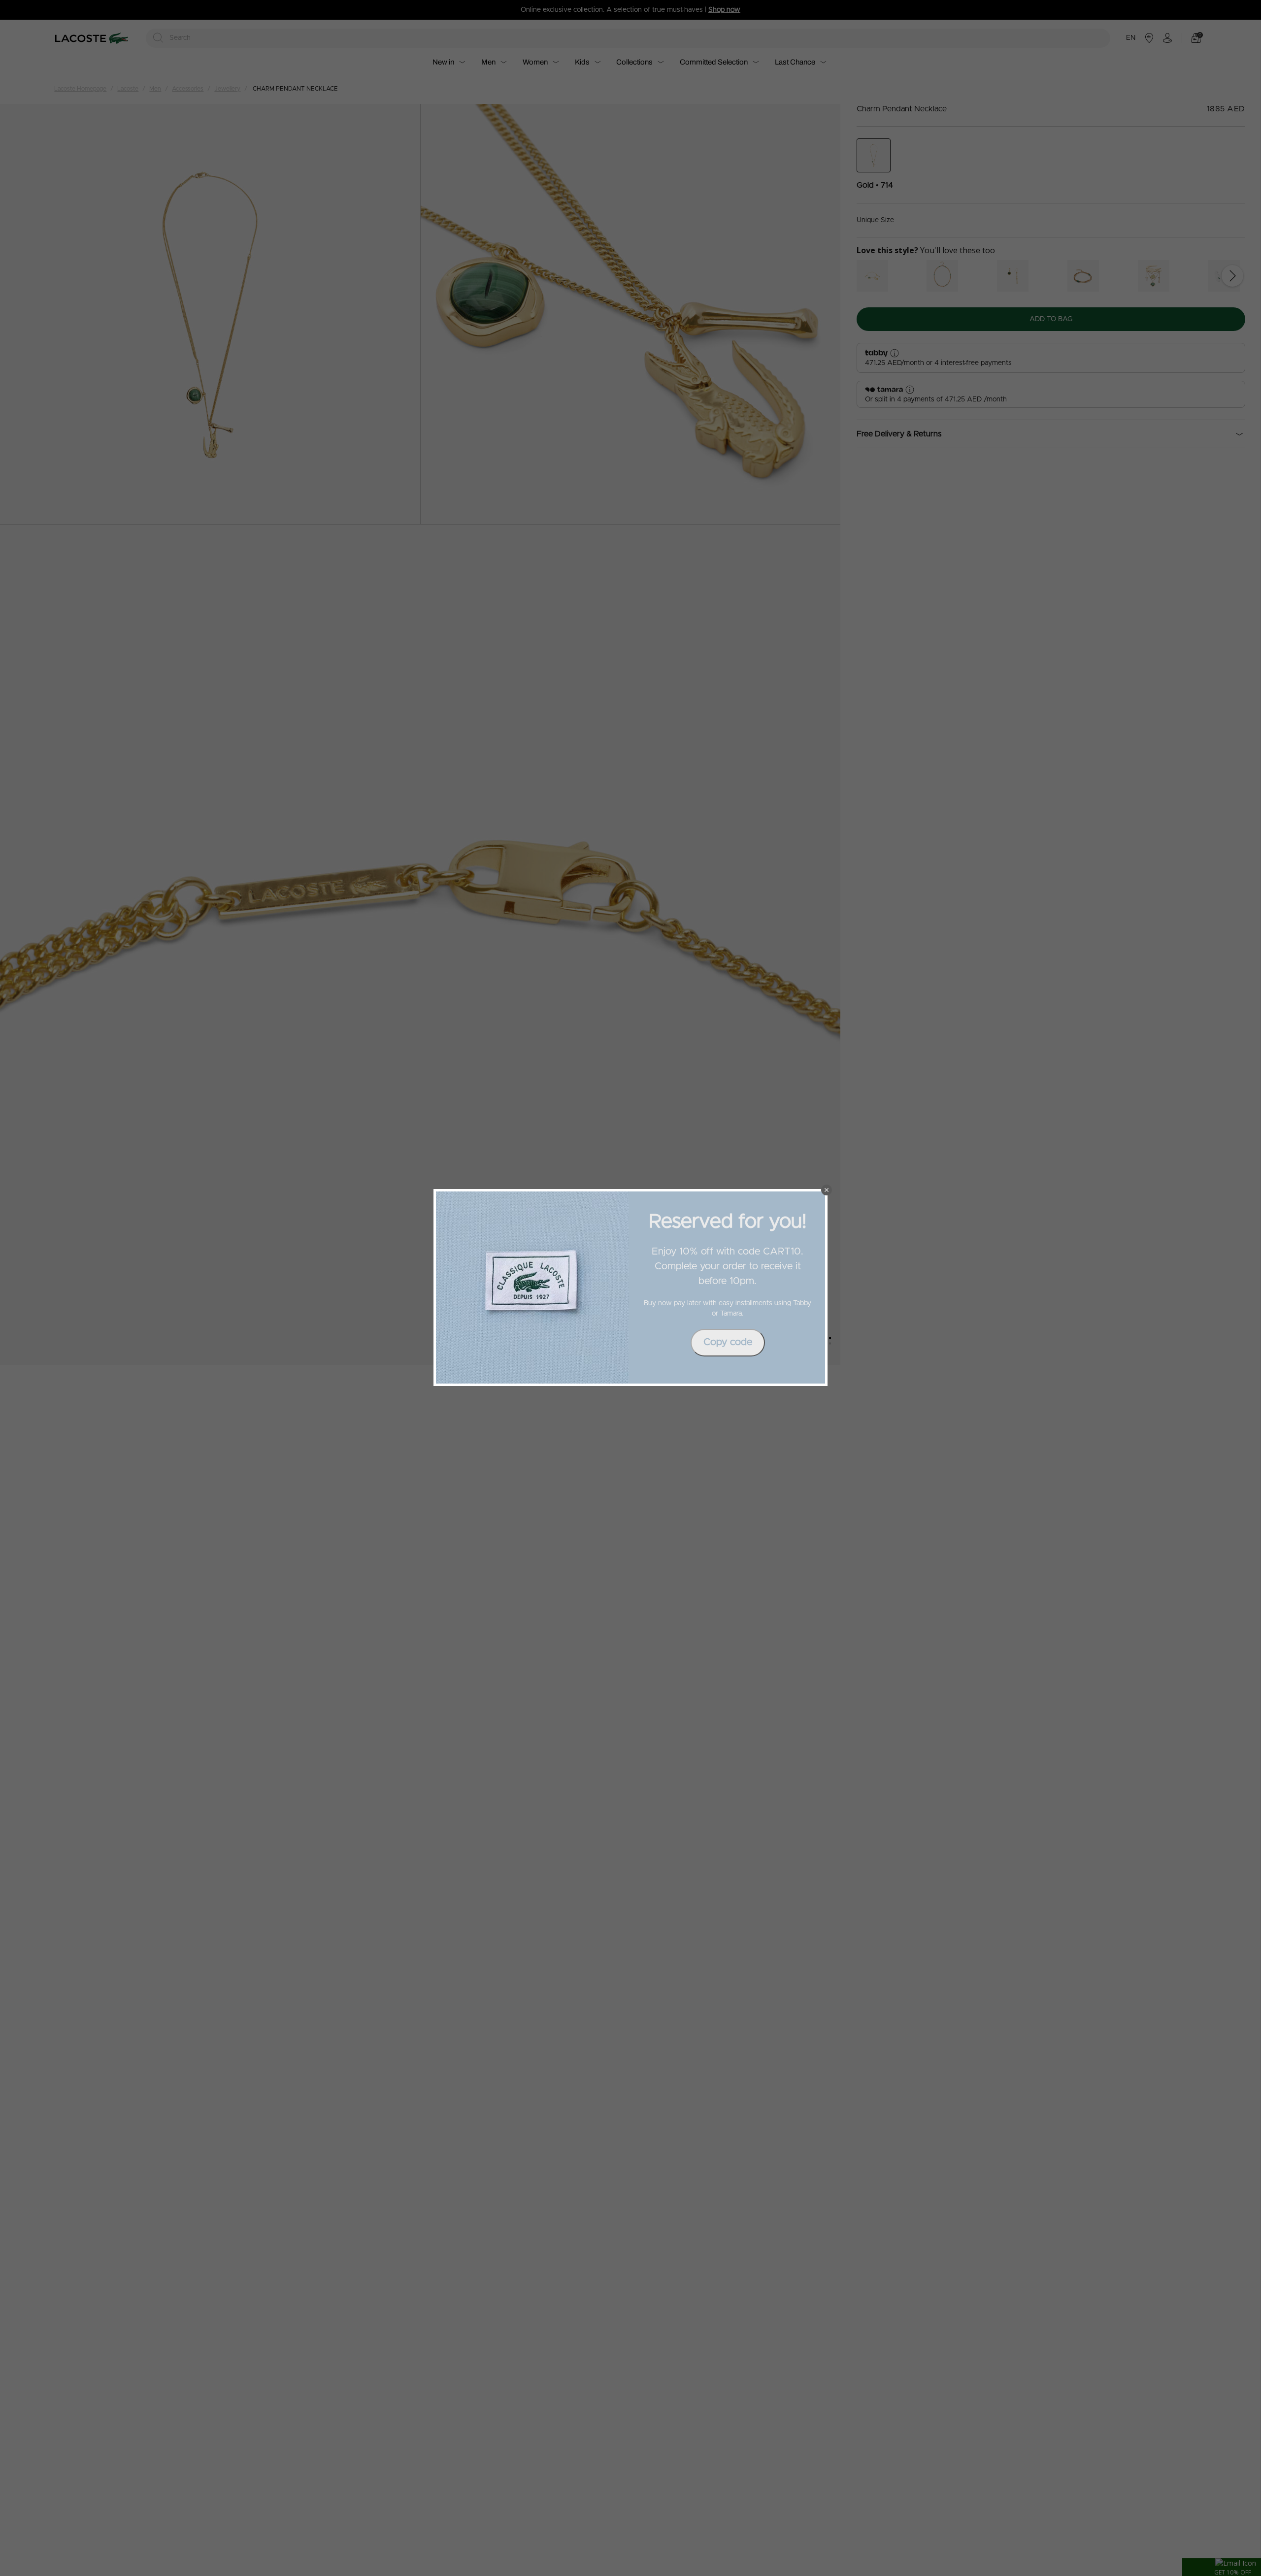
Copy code (728, 1342)
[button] (827, 1190)
